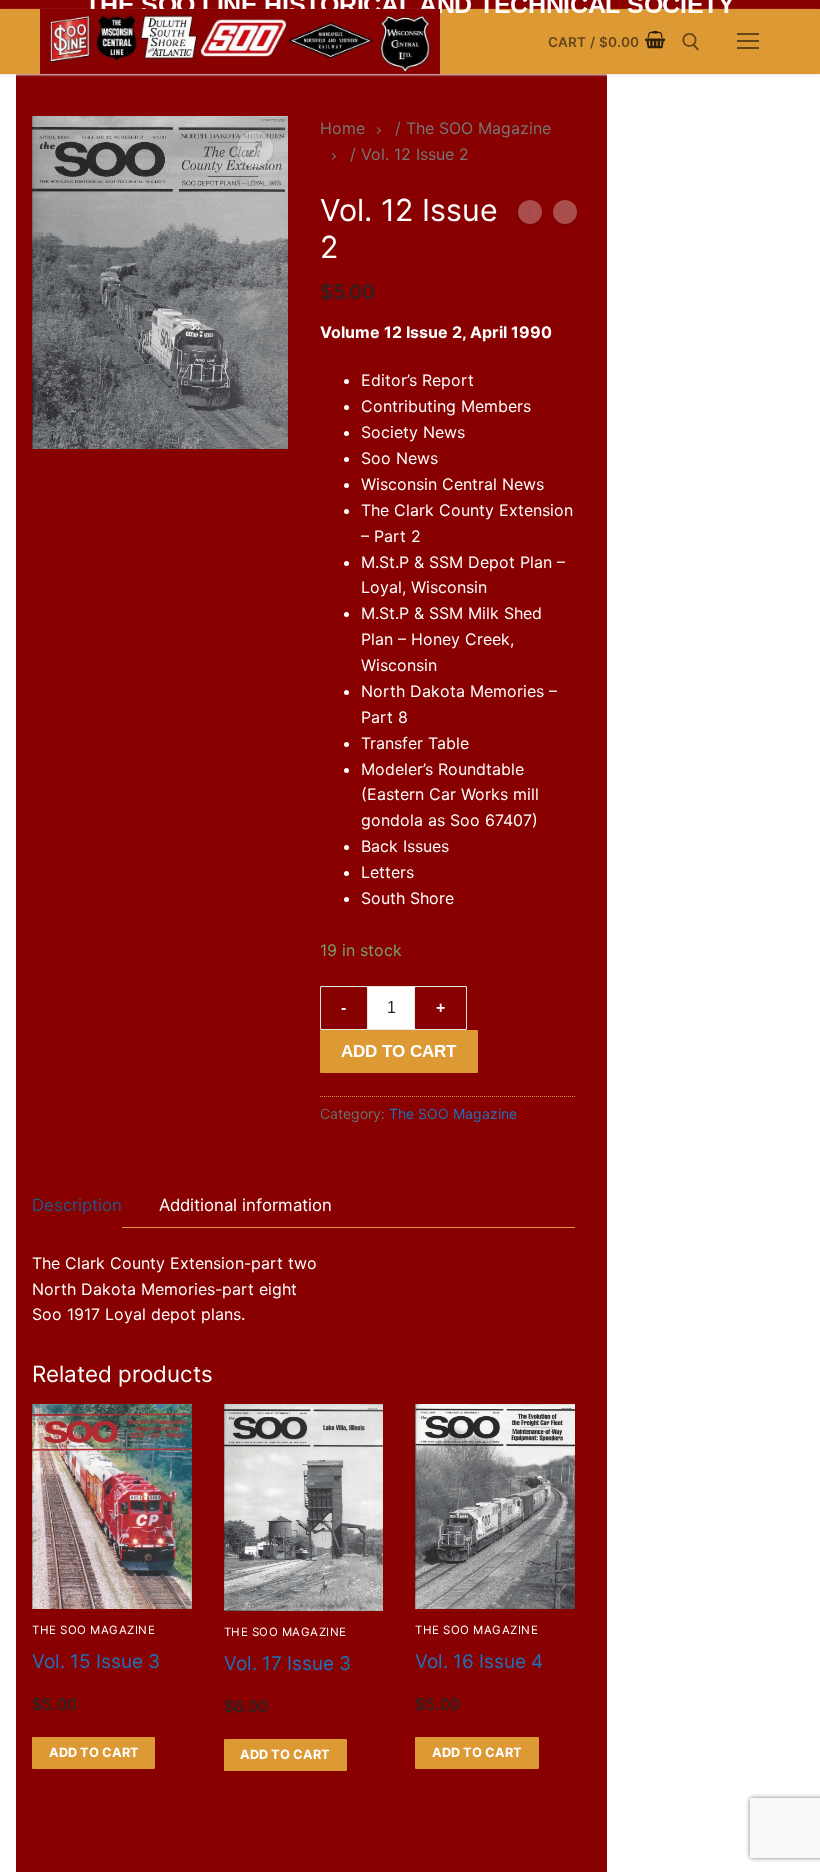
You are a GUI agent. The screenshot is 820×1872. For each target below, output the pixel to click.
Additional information (245, 1205)
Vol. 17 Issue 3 (287, 1663)
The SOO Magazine (453, 1113)
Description (77, 1205)
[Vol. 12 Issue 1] (530, 216)
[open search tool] (691, 42)
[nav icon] (748, 42)
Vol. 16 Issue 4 (479, 1661)
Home (342, 128)
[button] (255, 149)
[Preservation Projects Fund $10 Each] (565, 216)
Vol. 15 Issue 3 (96, 1661)
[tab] (77, 1205)
